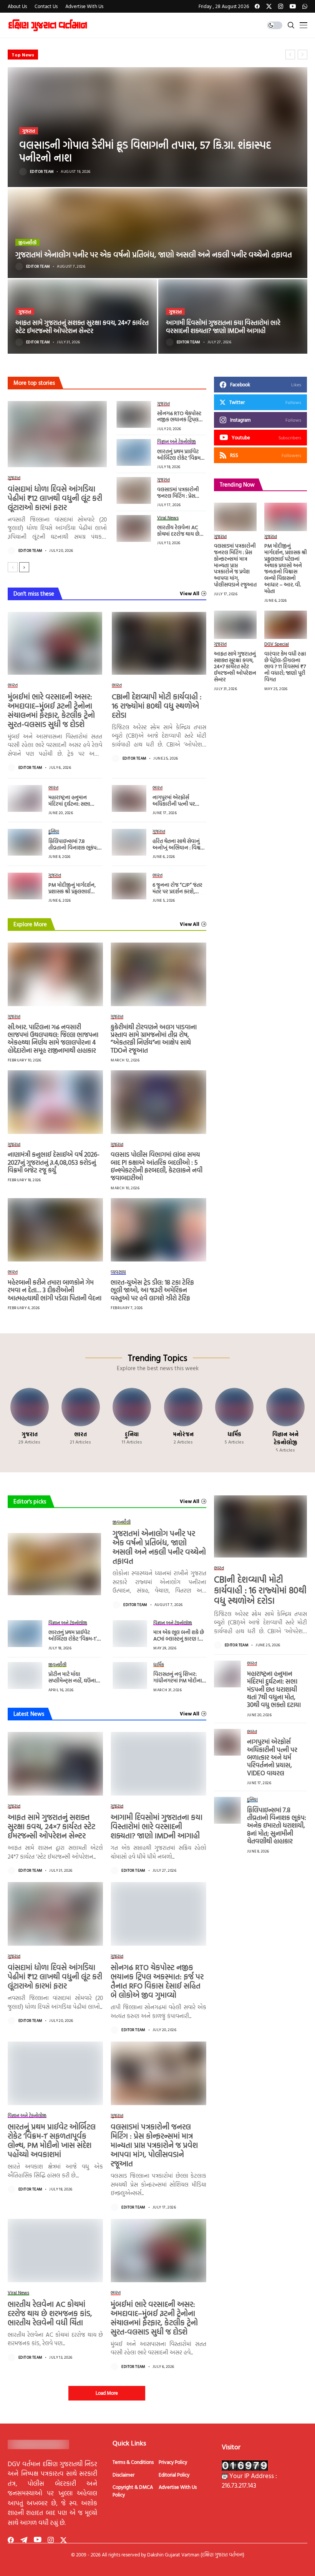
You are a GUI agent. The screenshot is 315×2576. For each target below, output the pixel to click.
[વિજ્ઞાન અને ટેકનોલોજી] (286, 1420)
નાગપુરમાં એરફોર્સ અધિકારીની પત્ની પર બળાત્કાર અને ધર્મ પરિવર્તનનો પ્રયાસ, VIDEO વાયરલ (272, 1757)
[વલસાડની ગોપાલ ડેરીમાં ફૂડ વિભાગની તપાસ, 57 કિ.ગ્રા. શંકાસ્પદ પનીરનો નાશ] (157, 127)
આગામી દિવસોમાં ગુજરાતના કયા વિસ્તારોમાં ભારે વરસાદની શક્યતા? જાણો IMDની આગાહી (223, 326)
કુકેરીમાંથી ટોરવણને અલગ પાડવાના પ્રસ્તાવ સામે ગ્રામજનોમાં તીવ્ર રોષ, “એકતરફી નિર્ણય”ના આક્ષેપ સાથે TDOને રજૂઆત (154, 1038)
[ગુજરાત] (29, 1420)
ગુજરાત (29, 131)
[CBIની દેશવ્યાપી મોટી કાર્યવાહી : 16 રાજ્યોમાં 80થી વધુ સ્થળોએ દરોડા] (159, 643)
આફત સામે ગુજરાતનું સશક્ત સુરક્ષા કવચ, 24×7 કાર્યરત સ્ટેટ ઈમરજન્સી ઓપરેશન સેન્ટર (82, 326)
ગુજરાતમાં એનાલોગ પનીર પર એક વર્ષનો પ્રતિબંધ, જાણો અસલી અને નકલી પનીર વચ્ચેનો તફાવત (138, 54)
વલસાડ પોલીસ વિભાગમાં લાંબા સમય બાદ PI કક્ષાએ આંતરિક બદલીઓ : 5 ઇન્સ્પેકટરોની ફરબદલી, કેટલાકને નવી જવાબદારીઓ (157, 1166)
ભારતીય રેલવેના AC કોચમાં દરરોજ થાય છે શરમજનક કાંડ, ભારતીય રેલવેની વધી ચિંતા (181, 537)
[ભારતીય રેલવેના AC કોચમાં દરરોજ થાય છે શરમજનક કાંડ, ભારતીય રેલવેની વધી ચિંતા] (134, 528)
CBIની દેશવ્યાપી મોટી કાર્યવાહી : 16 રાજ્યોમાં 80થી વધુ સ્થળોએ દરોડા (157, 705)
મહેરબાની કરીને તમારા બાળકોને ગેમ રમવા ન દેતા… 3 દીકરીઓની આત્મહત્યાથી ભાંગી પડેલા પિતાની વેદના (55, 1290)
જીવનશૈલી (27, 242)
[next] (24, 567)
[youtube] (293, 6)
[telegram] (24, 2540)
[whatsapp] (305, 6)
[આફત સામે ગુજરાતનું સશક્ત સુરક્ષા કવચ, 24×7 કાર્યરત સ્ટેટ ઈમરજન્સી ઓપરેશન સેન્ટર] (82, 316)
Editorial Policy (174, 2475)
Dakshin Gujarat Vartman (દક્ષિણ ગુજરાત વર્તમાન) (196, 2554)
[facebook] (257, 6)
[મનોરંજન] (183, 1420)
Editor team (42, 172)
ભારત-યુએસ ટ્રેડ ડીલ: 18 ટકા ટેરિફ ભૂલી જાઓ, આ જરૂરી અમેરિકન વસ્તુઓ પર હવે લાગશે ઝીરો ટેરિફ (152, 1290)
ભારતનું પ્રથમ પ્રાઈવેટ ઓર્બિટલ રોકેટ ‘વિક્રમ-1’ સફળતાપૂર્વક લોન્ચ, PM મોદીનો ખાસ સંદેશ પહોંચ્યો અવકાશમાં (52, 2140)
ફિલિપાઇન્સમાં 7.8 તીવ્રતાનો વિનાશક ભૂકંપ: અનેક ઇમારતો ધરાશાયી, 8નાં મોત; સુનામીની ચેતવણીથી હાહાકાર (277, 1825)
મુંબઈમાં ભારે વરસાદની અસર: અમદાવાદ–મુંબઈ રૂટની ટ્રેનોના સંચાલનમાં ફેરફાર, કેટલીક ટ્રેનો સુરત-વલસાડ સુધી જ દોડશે (51, 710)
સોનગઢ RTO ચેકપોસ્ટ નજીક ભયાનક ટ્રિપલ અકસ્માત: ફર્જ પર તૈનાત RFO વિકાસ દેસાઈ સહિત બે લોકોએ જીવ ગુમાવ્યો (157, 1981)
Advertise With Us (178, 2487)
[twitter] (269, 6)
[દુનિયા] (132, 1420)
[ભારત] (80, 1420)
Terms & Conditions (133, 2462)
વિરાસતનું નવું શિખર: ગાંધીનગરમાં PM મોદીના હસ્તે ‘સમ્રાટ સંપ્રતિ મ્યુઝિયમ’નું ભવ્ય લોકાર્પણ (179, 1683)
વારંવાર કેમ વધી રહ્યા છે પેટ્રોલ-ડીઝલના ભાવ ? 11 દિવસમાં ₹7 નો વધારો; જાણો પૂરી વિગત (285, 666)
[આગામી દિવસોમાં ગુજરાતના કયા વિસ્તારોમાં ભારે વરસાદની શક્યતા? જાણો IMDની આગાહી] (233, 316)
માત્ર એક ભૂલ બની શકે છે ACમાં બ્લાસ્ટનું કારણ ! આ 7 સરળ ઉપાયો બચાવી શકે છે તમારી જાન (179, 1641)
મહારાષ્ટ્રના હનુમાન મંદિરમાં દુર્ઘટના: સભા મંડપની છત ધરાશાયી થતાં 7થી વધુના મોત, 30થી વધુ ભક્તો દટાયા (274, 1689)
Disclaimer (124, 2475)
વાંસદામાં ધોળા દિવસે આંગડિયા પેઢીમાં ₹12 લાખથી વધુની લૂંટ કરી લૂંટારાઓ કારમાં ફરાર (55, 498)
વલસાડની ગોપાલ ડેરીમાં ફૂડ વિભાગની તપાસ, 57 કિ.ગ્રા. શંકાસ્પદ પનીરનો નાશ (145, 151)
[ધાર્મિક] (234, 1420)
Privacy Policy (173, 2462)
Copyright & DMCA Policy (133, 2491)
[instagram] (281, 6)
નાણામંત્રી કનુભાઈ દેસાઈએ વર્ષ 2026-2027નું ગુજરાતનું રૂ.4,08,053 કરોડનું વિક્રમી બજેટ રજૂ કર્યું (54, 1162)
